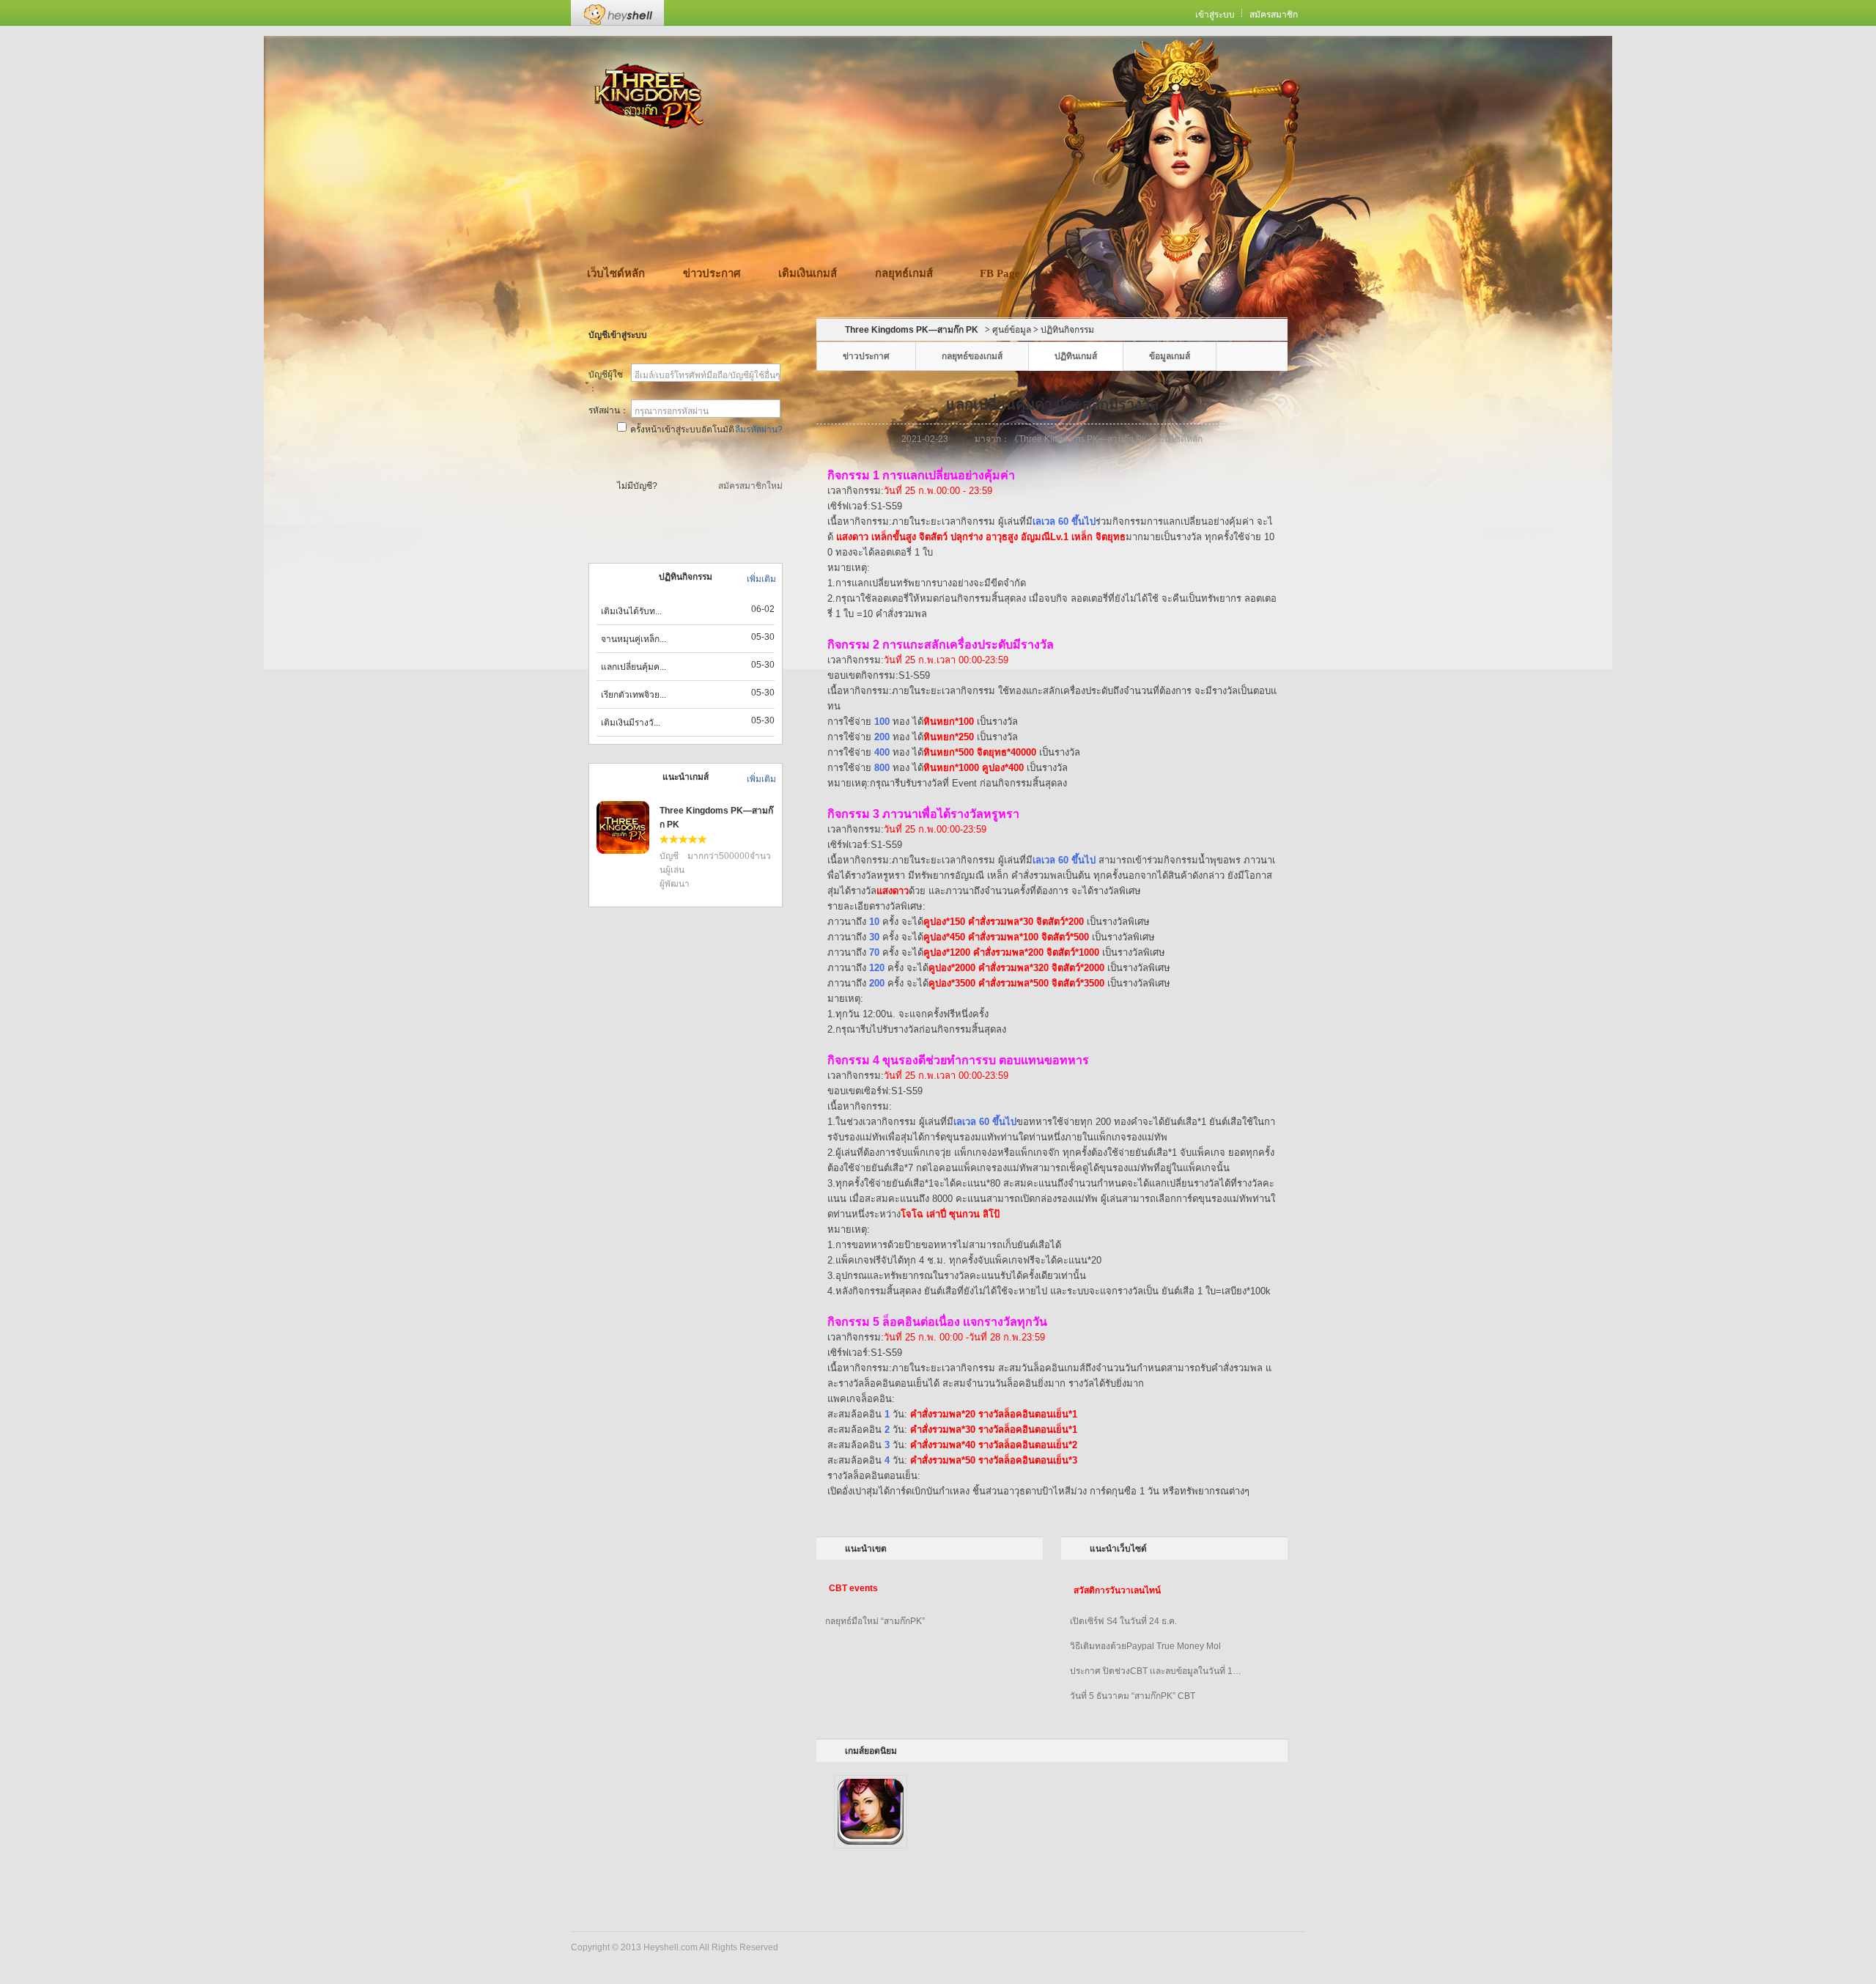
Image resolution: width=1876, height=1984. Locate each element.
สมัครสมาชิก (1274, 15)
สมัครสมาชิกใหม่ (750, 486)
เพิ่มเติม (761, 579)
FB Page (1000, 273)
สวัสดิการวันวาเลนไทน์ (1117, 1590)
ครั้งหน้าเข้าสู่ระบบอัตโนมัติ (682, 429)
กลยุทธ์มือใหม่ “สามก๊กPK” (875, 1621)
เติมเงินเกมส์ (808, 273)
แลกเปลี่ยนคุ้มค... (634, 667)
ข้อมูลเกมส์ (1170, 356)
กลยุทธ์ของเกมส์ (972, 356)
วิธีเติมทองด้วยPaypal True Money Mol (1145, 1646)
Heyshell (617, 13)
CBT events (853, 1588)
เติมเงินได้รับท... (631, 611)
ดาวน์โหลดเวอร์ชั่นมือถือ (960, 151)
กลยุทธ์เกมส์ (904, 273)
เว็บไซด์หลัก (616, 273)
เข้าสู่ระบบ (1215, 15)
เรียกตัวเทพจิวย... (634, 695)
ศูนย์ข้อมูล (1012, 330)
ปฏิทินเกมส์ (1076, 356)
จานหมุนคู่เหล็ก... (634, 639)
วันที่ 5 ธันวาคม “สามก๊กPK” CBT (1133, 1696)
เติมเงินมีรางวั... (631, 723)
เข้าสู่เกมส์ (687, 456)
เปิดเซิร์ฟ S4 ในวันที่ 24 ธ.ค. (1123, 1621)
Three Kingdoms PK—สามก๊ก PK (912, 330)
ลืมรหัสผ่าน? (759, 429)
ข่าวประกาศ (712, 273)
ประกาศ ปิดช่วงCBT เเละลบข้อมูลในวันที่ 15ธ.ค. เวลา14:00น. (1158, 1671)
